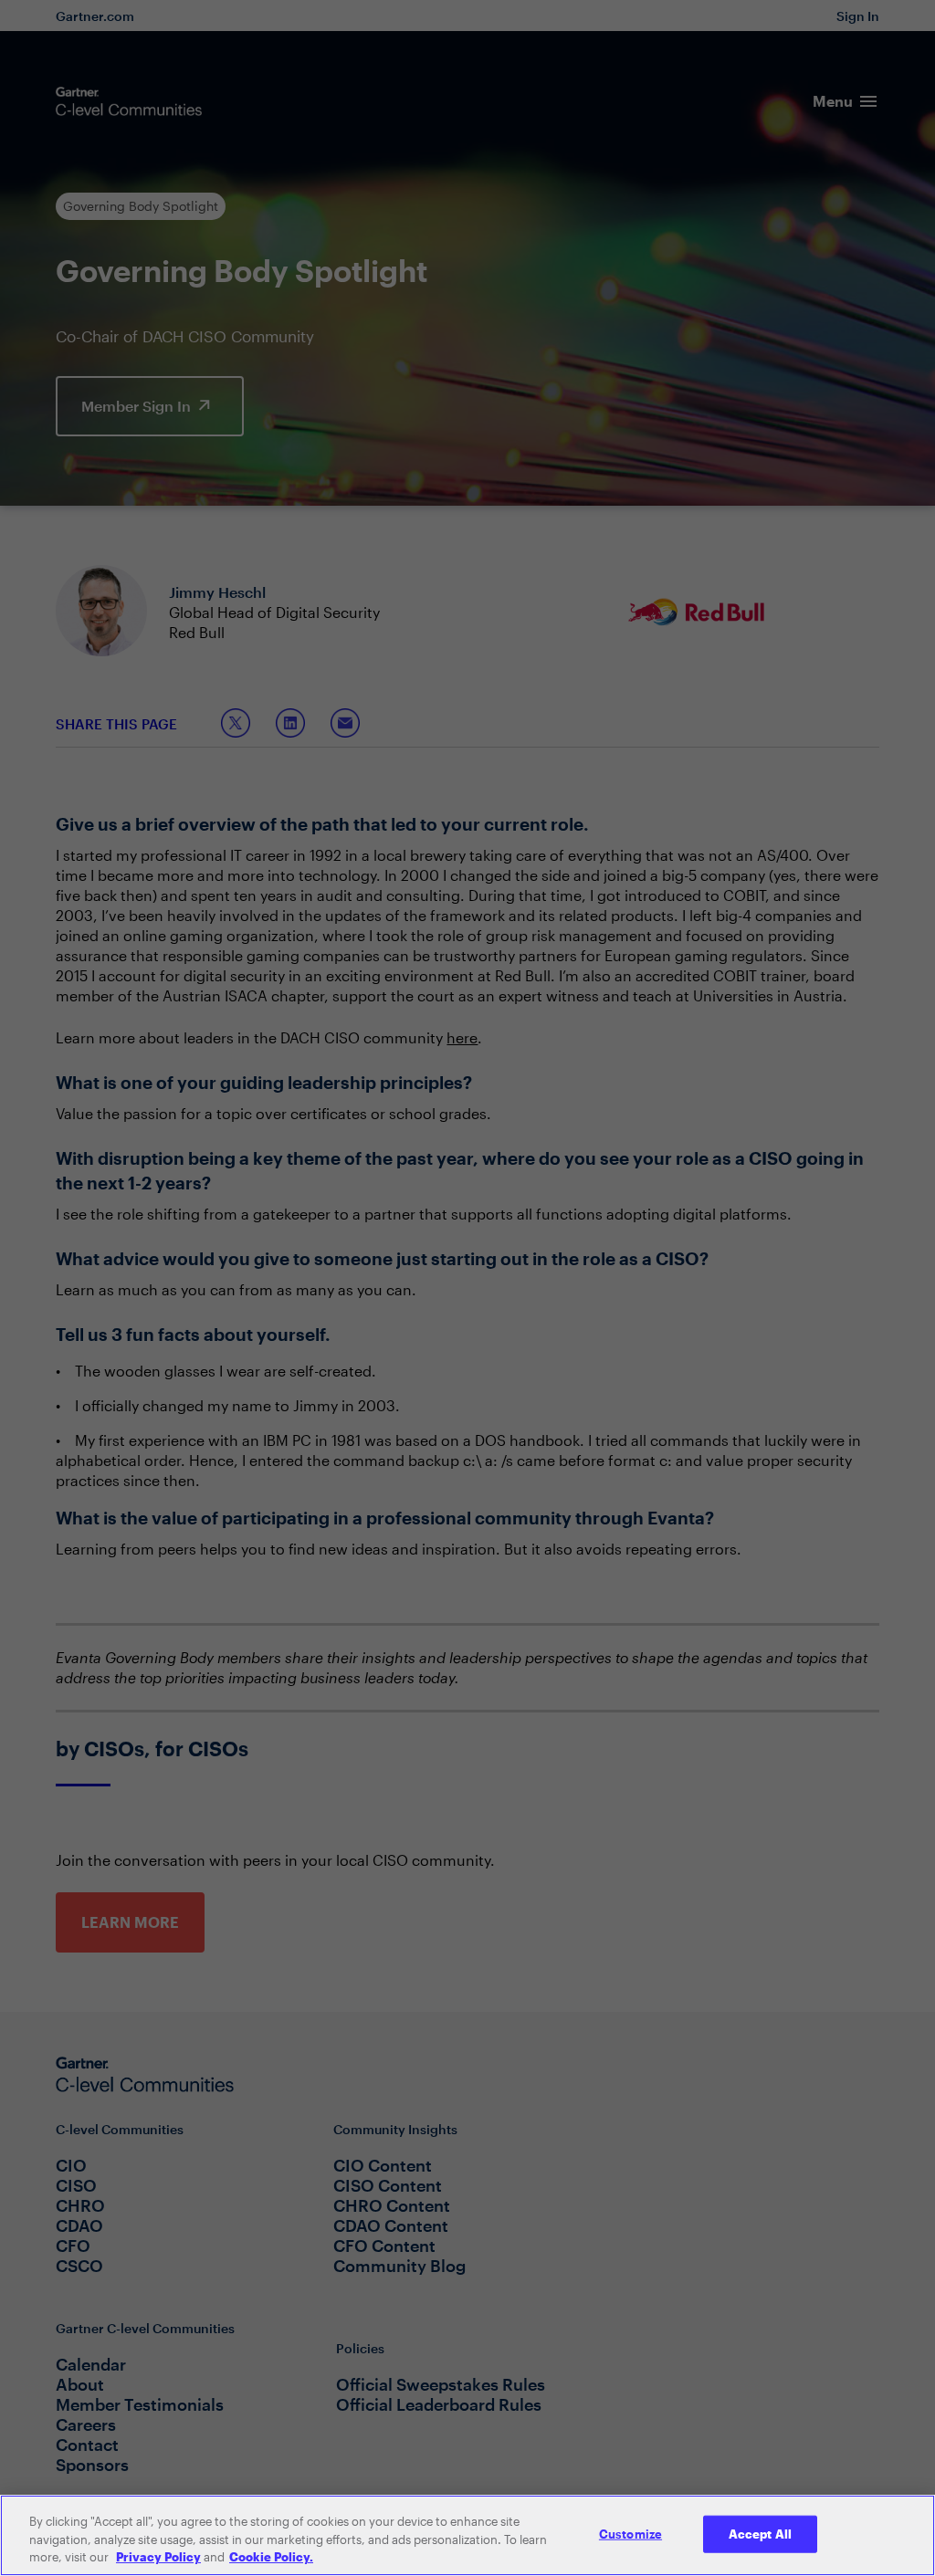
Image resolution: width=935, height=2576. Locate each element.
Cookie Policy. (271, 2557)
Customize (630, 2533)
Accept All (760, 2533)
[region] (467, 2535)
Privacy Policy (158, 2557)
